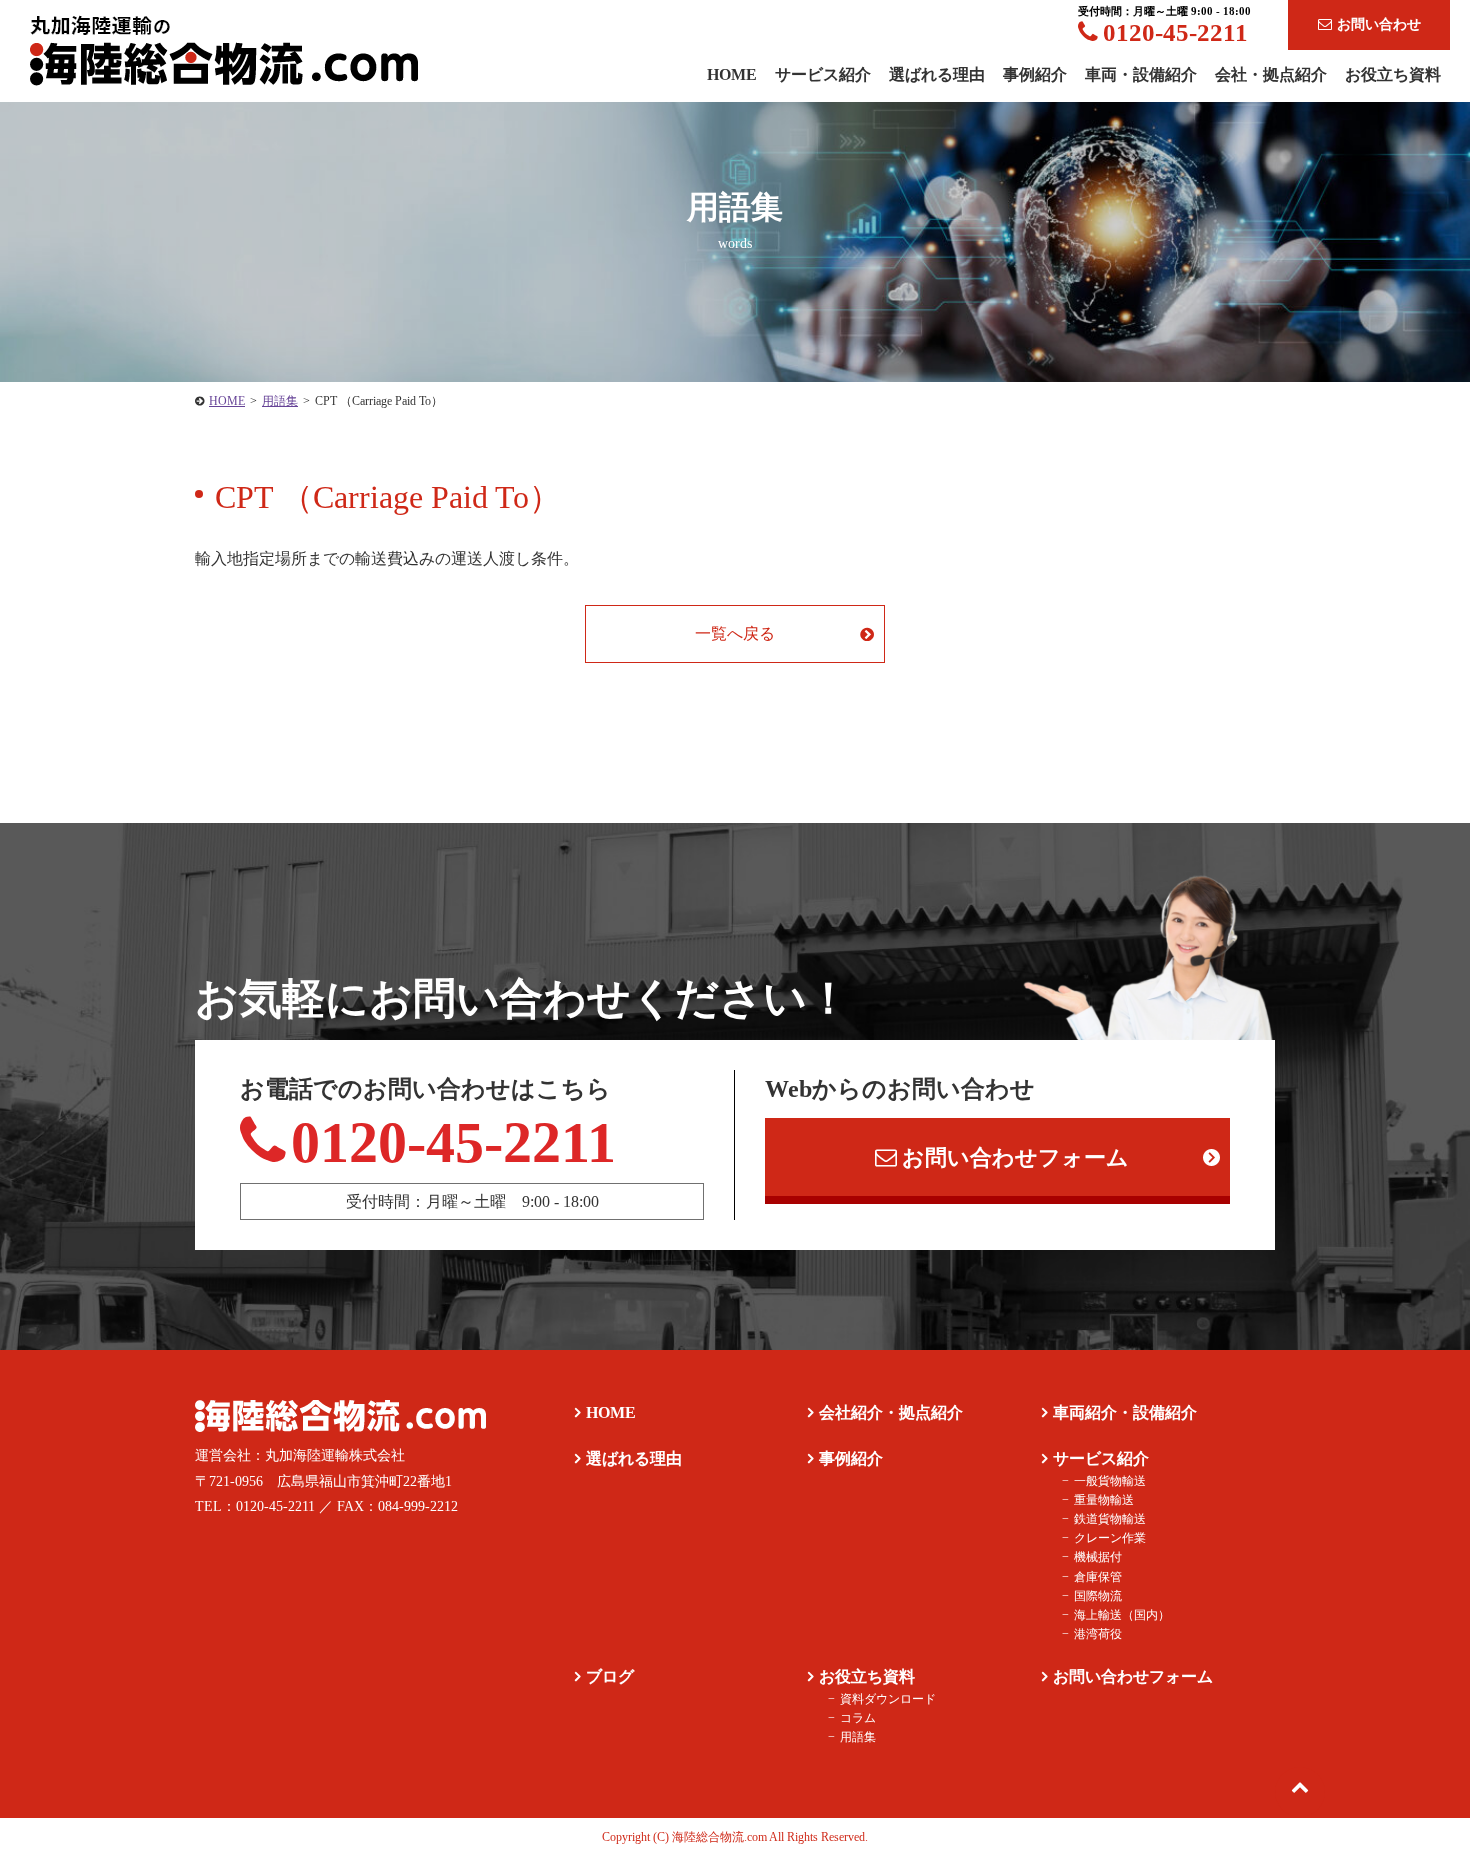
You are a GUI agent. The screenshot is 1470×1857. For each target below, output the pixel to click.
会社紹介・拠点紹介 (891, 1412)
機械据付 (1098, 1557)
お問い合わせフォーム (1015, 1157)
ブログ (610, 1676)
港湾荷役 (1098, 1634)
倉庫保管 (1098, 1577)
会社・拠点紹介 (1271, 74)
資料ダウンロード (888, 1699)
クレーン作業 (1110, 1538)
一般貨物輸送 (1110, 1481)
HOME (611, 1412)
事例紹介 (1035, 74)
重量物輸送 (1104, 1500)
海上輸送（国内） (1122, 1615)
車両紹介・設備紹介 (1125, 1412)
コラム (858, 1718)
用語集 (858, 1737)
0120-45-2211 (1175, 32)
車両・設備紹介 (1141, 74)
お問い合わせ (1379, 24)
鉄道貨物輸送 (1110, 1519)
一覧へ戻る (735, 633)
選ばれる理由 (937, 74)
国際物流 (1098, 1596)
